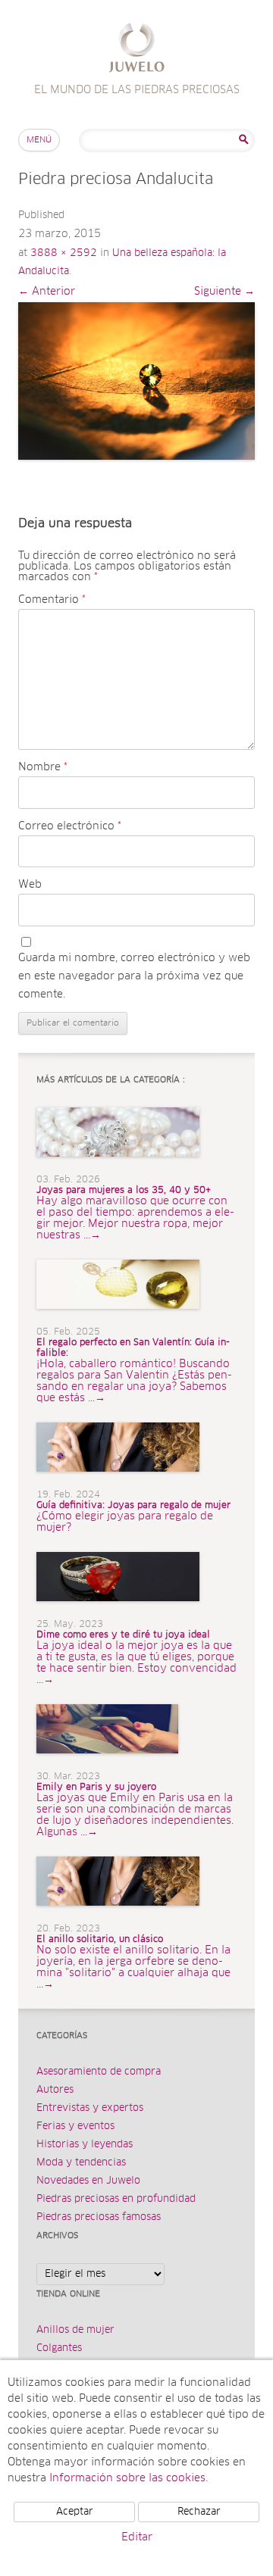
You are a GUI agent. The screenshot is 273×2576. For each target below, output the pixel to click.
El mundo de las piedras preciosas (137, 50)
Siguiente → (224, 292)
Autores (55, 2090)
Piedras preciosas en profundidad (116, 2199)
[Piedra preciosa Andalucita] (136, 381)
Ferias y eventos (75, 2126)
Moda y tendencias (81, 2163)
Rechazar (199, 2512)
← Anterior (47, 292)
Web (30, 885)
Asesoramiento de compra (99, 2072)
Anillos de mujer (75, 2330)
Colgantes (59, 2348)
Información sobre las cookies (127, 2478)
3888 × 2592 (64, 253)
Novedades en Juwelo (88, 2181)
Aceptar (75, 2512)
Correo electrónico (70, 826)
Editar (137, 2537)
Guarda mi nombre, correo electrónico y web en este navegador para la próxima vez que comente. (134, 976)
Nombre (43, 767)
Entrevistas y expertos (90, 2108)
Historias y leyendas (85, 2145)
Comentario (52, 600)
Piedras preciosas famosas (99, 2217)
